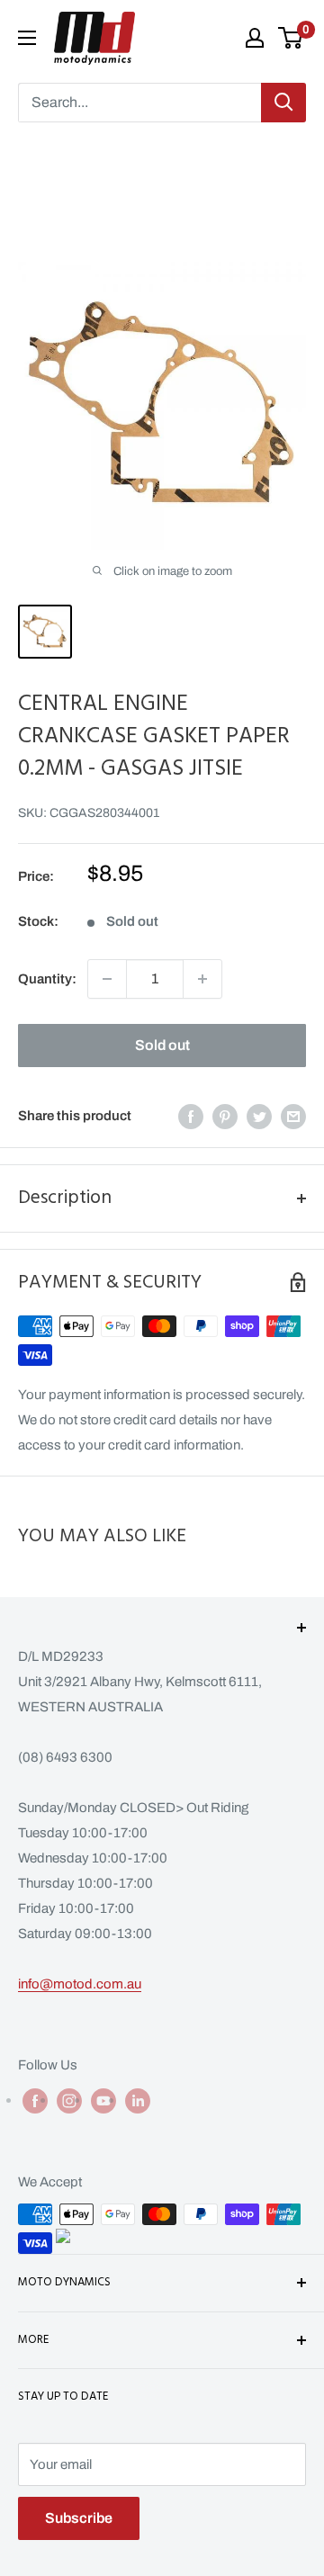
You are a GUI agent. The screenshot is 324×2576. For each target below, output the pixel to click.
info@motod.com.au (80, 1984)
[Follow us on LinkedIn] (138, 2100)
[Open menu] (27, 38)
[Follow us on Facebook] (35, 2100)
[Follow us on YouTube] (103, 2100)
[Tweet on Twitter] (259, 1116)
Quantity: (47, 979)
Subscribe (79, 2518)
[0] (291, 38)
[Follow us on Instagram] (69, 2100)
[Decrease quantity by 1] (107, 979)
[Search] (283, 103)
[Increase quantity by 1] (202, 979)
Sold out (162, 1045)
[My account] (255, 38)
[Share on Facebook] (191, 1116)
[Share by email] (293, 1116)
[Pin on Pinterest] (225, 1116)
